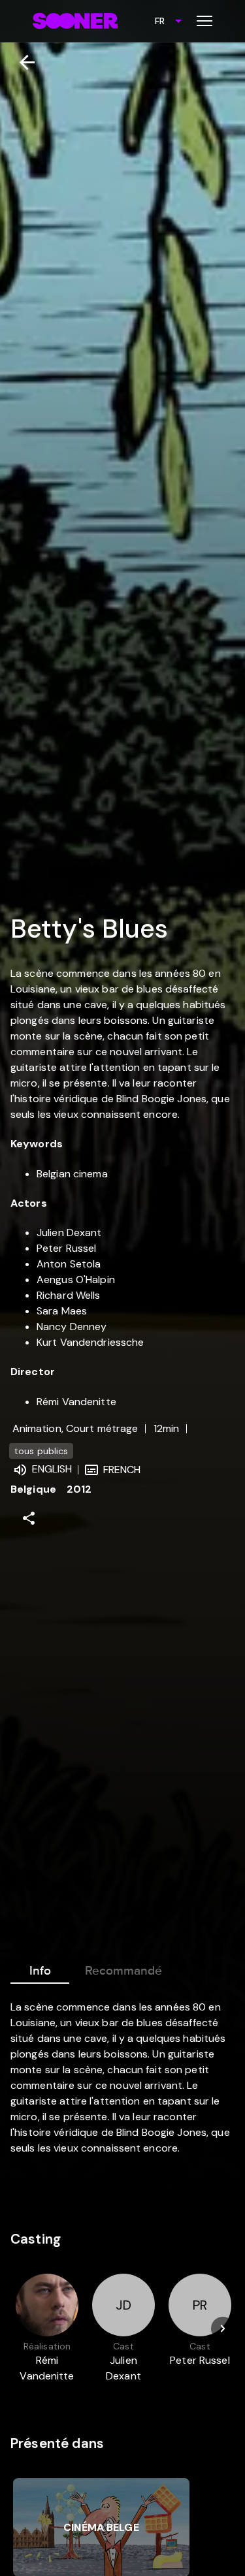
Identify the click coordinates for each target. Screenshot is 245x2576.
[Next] (223, 2329)
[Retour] (22, 62)
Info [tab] (40, 1971)
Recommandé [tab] (123, 1971)
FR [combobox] (160, 21)
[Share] (29, 1518)
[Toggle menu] (204, 21)
